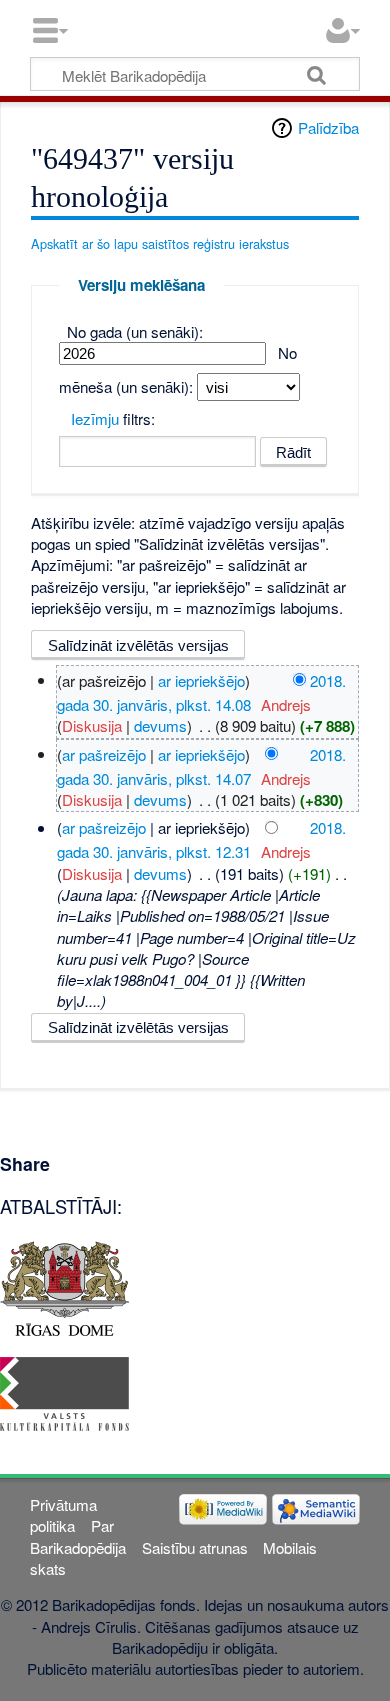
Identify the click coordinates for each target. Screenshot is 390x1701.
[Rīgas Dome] (64, 1286)
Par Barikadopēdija (78, 1536)
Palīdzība (328, 127)
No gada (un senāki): (135, 331)
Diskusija (92, 725)
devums (160, 725)
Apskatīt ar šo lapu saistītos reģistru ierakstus (160, 243)
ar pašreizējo (104, 753)
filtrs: (113, 418)
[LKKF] (64, 1391)
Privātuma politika (63, 1515)
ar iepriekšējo (201, 679)
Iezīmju (95, 418)
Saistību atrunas (195, 1547)
